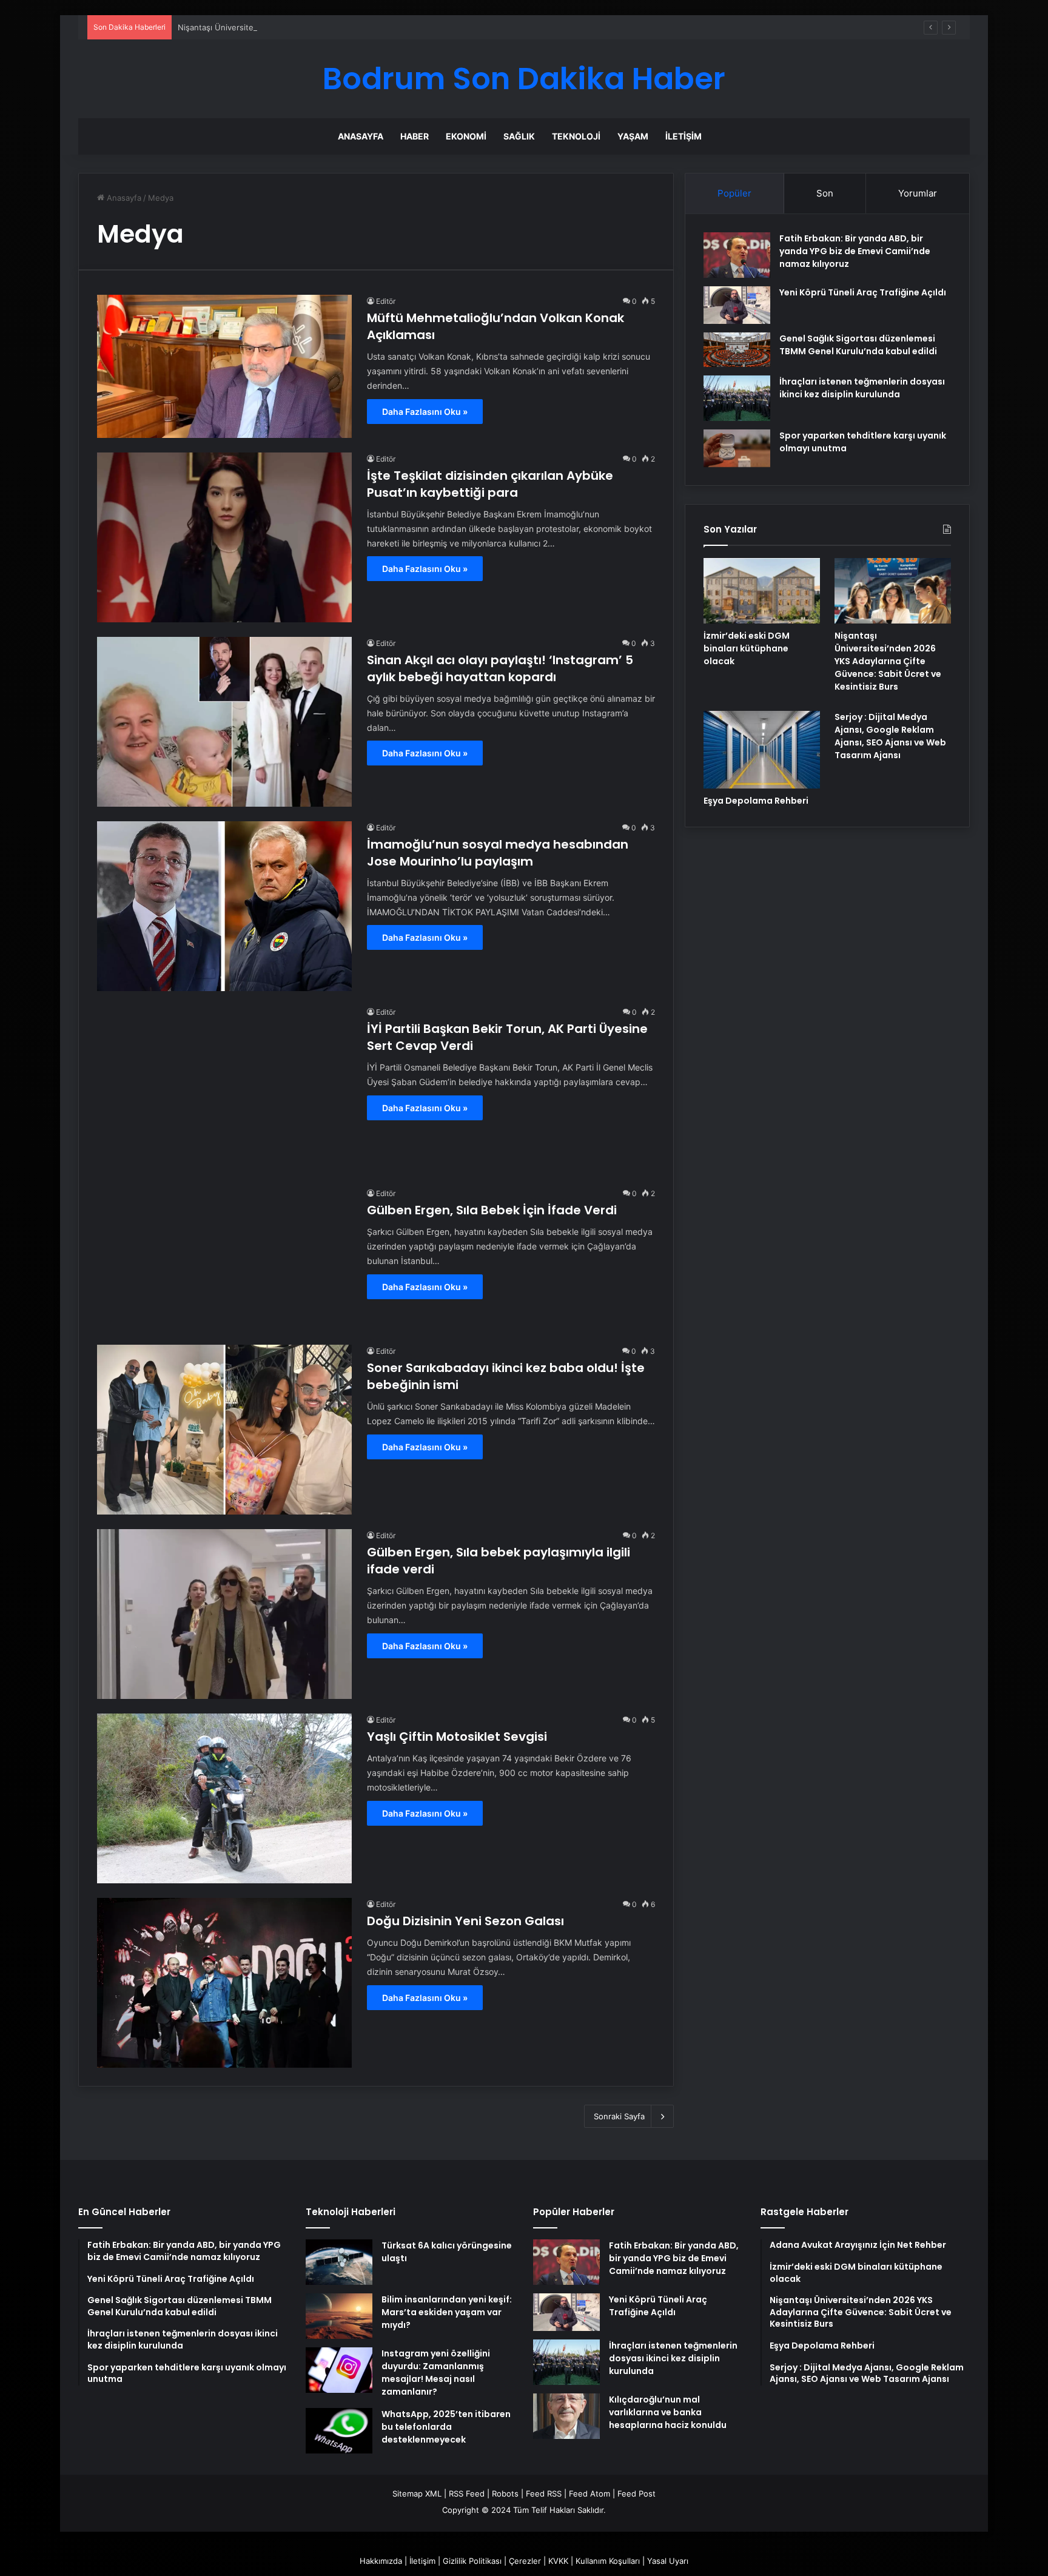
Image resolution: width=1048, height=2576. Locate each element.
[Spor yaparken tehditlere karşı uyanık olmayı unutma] (737, 448)
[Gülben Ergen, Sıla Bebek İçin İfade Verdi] (224, 1259)
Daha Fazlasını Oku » (425, 412)
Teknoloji (576, 136)
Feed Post (637, 2494)
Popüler (734, 193)
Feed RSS (544, 2494)
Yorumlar (918, 193)
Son (825, 193)
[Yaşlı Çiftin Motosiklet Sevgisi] (224, 1798)
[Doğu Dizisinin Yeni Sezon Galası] (224, 1983)
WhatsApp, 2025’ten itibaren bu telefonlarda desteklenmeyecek (446, 2427)
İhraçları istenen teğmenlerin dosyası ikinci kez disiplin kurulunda (862, 388)
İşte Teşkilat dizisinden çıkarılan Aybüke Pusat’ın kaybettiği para (490, 484)
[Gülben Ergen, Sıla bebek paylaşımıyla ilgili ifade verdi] (224, 1614)
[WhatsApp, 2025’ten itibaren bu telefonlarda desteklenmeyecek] (339, 2431)
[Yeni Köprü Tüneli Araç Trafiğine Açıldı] (737, 305)
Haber (415, 136)
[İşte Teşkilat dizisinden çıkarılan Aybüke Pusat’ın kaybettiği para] (224, 537)
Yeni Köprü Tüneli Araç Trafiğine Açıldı (863, 292)
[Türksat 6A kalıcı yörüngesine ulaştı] (339, 2262)
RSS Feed (467, 2494)
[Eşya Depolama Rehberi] (762, 749)
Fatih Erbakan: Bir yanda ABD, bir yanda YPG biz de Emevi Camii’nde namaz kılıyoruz (855, 251)
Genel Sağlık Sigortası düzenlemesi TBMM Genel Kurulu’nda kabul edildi (858, 345)
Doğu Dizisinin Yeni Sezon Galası (465, 1921)
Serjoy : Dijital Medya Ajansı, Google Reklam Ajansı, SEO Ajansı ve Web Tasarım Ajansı (890, 736)
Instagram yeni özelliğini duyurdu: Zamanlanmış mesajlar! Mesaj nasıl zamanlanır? (436, 2373)
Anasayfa (361, 136)
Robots (505, 2494)
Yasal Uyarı (668, 2561)
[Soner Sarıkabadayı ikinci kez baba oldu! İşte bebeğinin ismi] (224, 1430)
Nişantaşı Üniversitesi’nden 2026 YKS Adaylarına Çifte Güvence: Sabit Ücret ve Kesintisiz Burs (356, 27)
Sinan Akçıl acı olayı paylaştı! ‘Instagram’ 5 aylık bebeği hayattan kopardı (500, 668)
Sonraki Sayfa (619, 2116)
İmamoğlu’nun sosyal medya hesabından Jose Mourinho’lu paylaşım (498, 853)
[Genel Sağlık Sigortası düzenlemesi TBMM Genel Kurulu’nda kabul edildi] (737, 350)
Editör (386, 301)
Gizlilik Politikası (472, 2561)
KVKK (558, 2561)
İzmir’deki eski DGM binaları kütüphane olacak (747, 648)
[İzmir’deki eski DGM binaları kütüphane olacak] (762, 591)
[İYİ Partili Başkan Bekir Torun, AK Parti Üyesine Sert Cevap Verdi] (224, 1089)
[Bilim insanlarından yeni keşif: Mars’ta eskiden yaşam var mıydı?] (339, 2316)
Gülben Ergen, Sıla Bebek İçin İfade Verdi (492, 1210)
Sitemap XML (417, 2494)
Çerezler (525, 2561)
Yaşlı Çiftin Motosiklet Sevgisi (457, 1737)
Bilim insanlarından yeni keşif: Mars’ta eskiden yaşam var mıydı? (447, 2312)
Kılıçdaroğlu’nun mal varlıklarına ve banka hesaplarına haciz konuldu (668, 2412)
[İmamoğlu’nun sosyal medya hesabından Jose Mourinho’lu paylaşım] (224, 906)
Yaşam (633, 136)
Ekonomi (466, 136)
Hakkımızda (381, 2561)
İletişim (684, 136)
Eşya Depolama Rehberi (756, 801)
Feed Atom (589, 2494)
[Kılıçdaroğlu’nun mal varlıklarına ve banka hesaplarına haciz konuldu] (566, 2416)
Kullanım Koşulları (608, 2561)
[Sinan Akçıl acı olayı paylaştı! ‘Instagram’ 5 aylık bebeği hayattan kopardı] (224, 722)
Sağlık (519, 136)
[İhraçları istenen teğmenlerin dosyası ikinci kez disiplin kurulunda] (737, 398)
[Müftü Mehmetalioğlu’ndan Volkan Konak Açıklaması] (224, 366)
